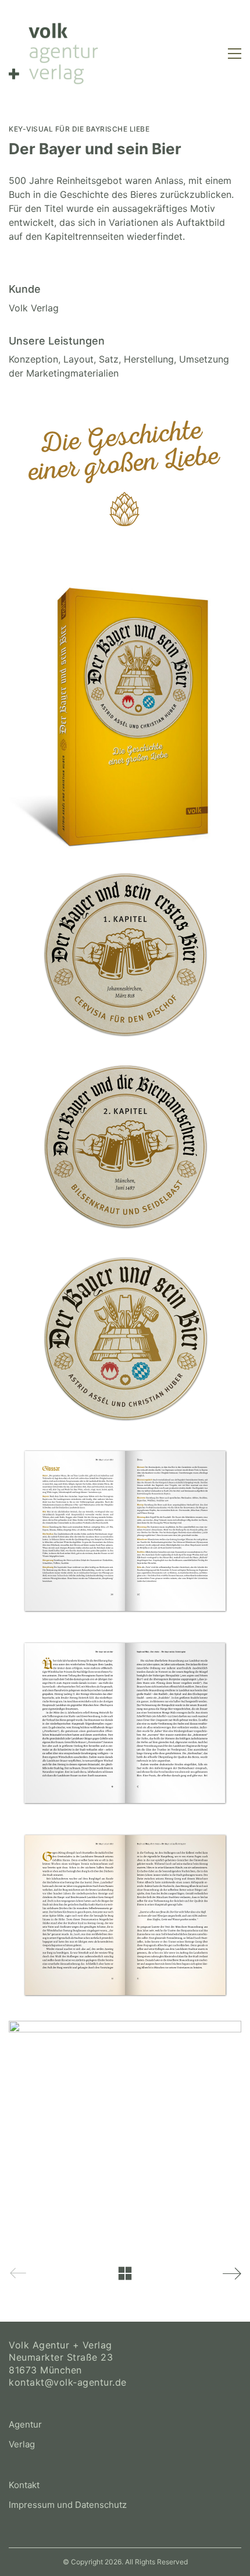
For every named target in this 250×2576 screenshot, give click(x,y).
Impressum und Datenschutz (68, 2505)
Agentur (25, 2424)
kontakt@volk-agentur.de (68, 2382)
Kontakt (24, 2485)
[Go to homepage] (53, 54)
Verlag (22, 2444)
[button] (235, 54)
